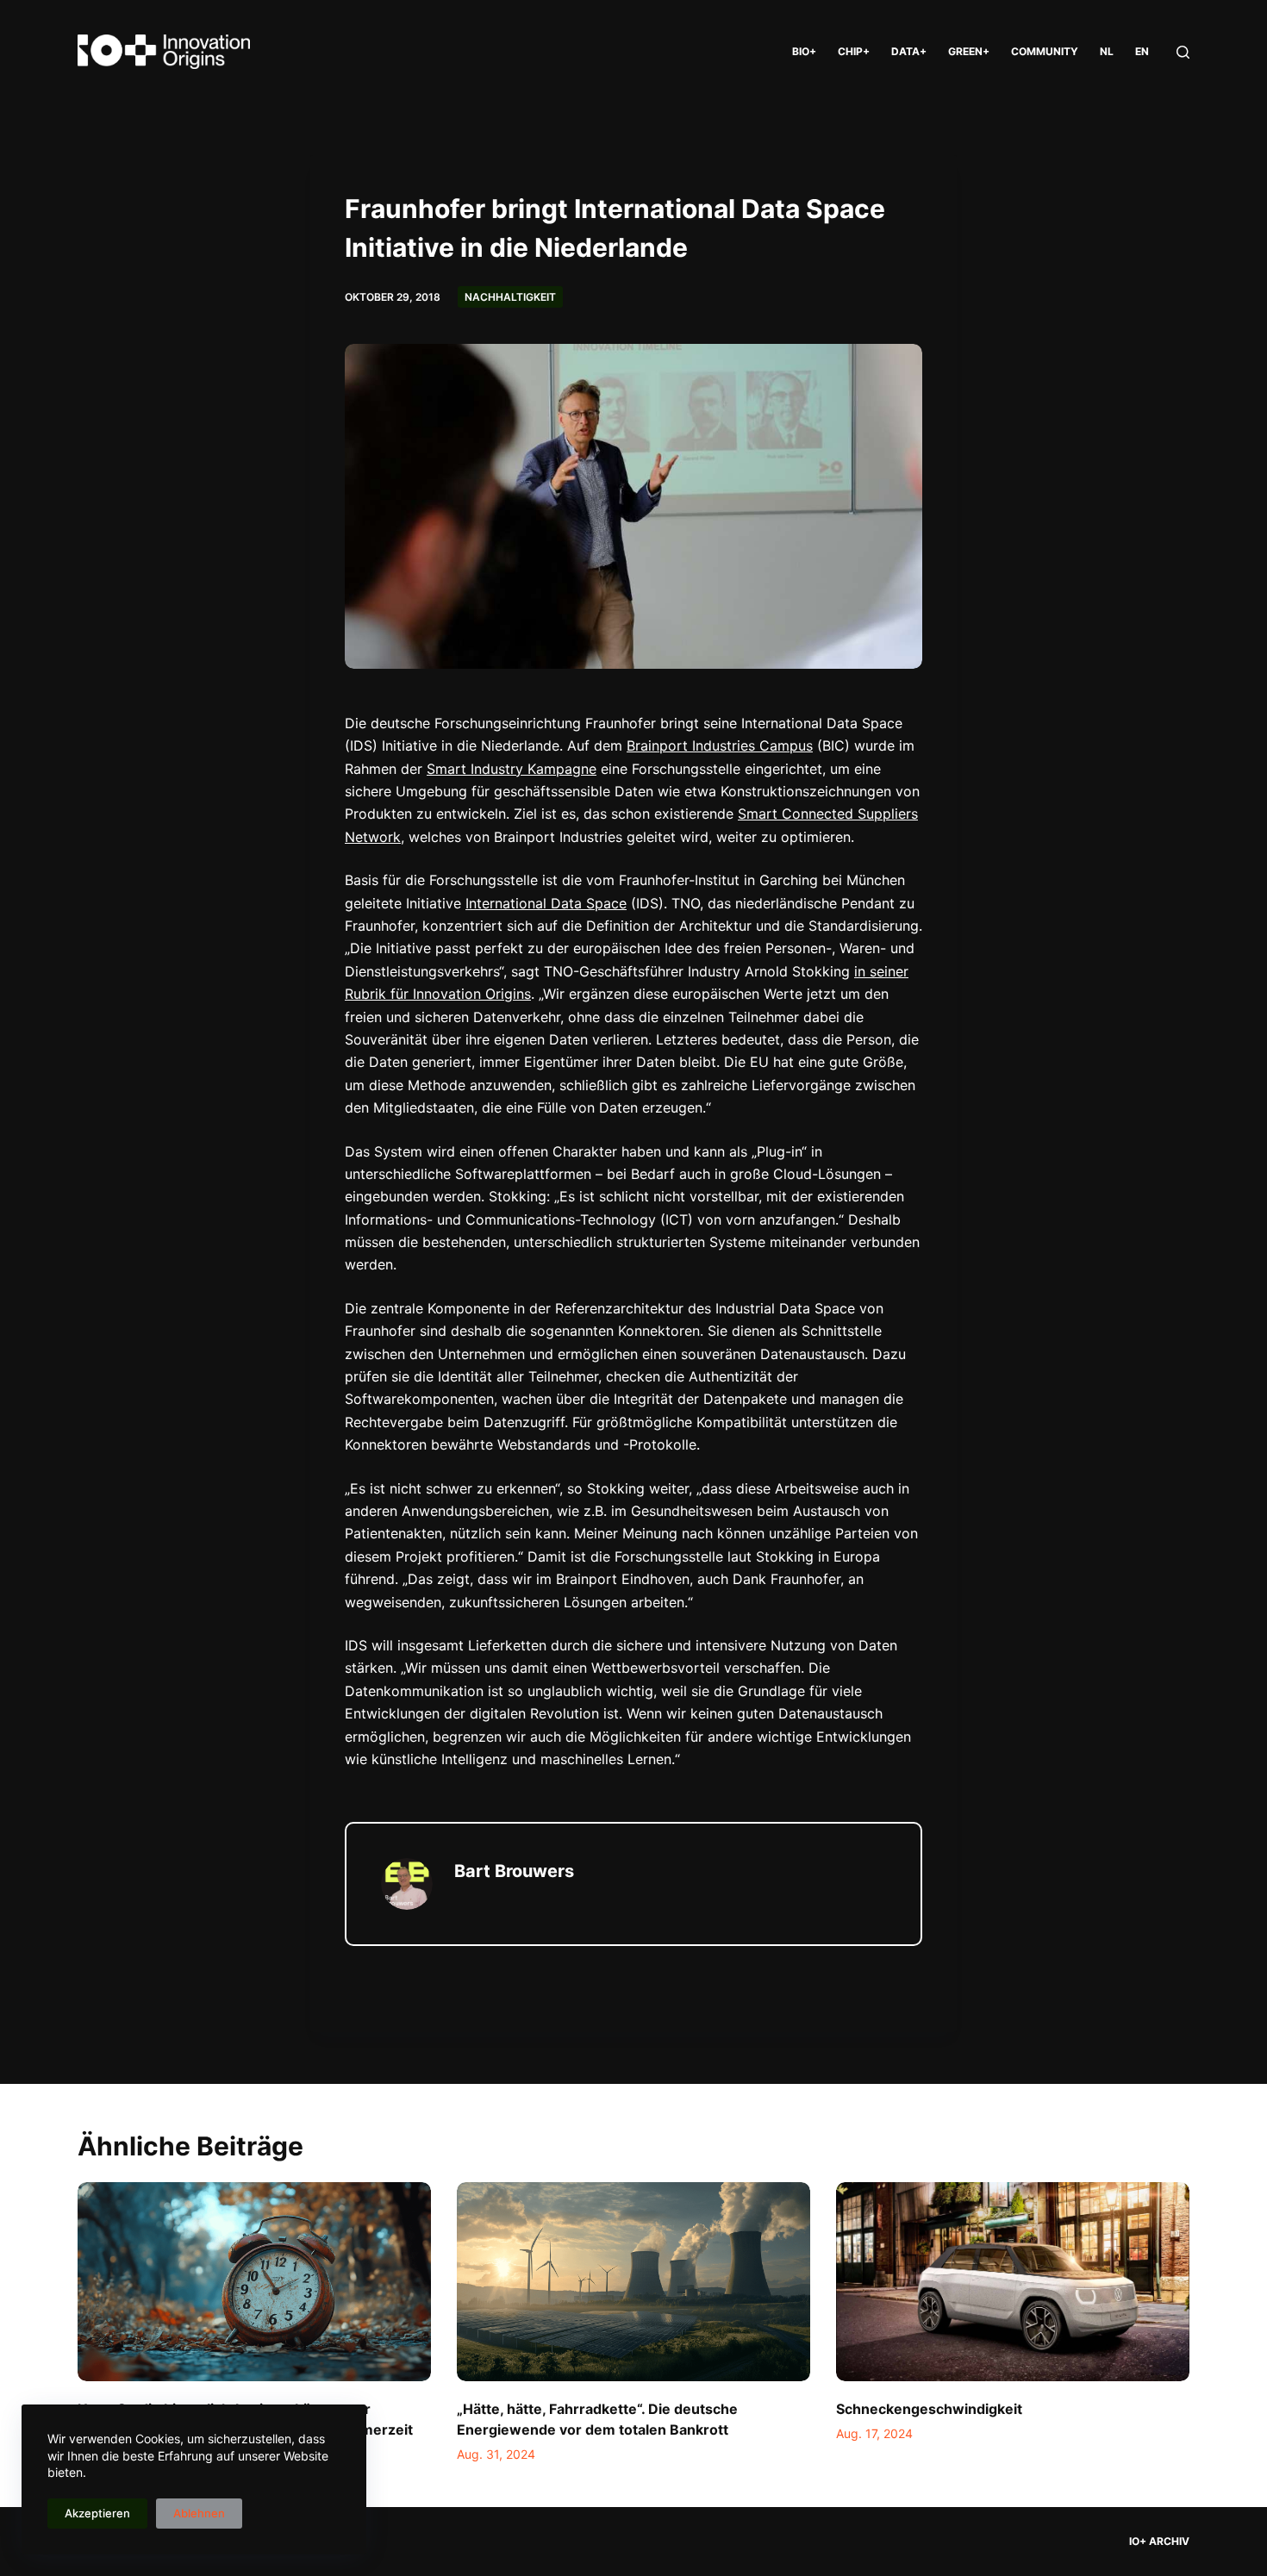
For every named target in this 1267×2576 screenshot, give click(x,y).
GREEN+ (969, 51)
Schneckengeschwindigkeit (929, 2409)
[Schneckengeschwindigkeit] (1013, 2282)
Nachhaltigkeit (510, 297)
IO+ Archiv (1159, 2541)
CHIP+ (854, 51)
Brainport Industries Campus (720, 745)
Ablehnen (199, 2513)
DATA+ (909, 51)
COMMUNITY (1045, 51)
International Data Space (546, 903)
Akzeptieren (97, 2513)
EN (1142, 51)
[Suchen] (1183, 52)
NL (1107, 51)
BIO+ (804, 51)
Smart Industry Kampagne (512, 769)
